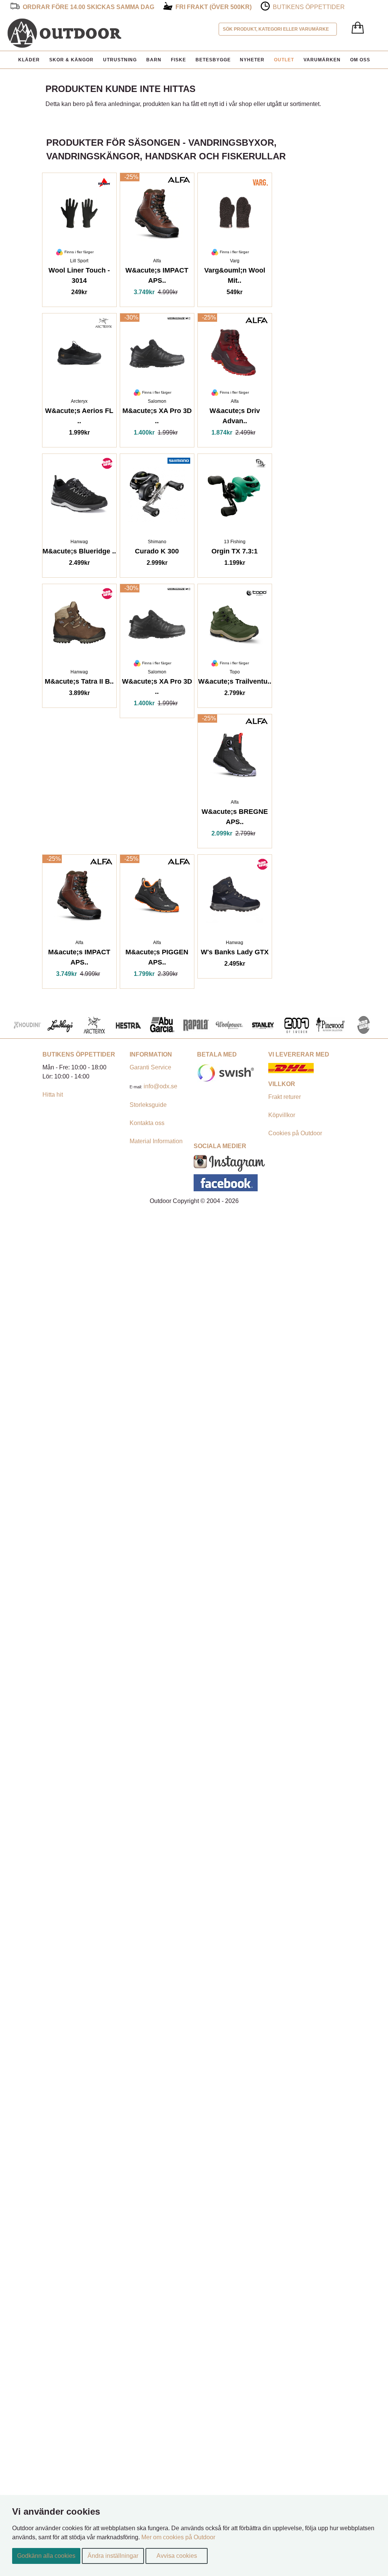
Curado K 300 (157, 552)
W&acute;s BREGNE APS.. (235, 818)
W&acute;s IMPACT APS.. (157, 277)
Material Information (156, 1141)
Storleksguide (148, 1105)
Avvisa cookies (177, 2556)
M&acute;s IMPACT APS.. (79, 958)
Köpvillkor (282, 1115)
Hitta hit (53, 1095)
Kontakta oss (147, 1123)
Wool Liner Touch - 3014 (79, 277)
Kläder (29, 60)
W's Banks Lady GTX (235, 953)
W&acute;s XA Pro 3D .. (157, 688)
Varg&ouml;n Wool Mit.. (235, 277)
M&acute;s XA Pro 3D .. (157, 417)
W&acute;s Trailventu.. (235, 683)
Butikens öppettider (309, 7)
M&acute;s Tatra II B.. (79, 683)
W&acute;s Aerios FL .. (79, 417)
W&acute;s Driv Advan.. (235, 417)
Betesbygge (213, 60)
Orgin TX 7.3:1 (235, 552)
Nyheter (252, 60)
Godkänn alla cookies (46, 2556)
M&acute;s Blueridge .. (79, 552)
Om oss (360, 60)
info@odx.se (160, 1086)
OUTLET (284, 60)
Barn (154, 60)
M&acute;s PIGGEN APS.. (157, 958)
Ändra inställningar (113, 2556)
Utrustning (120, 60)
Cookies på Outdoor (295, 1133)
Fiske (178, 60)
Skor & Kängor (71, 60)
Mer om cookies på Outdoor (178, 2537)
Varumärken (322, 60)
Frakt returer (285, 1097)
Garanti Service (150, 1067)
